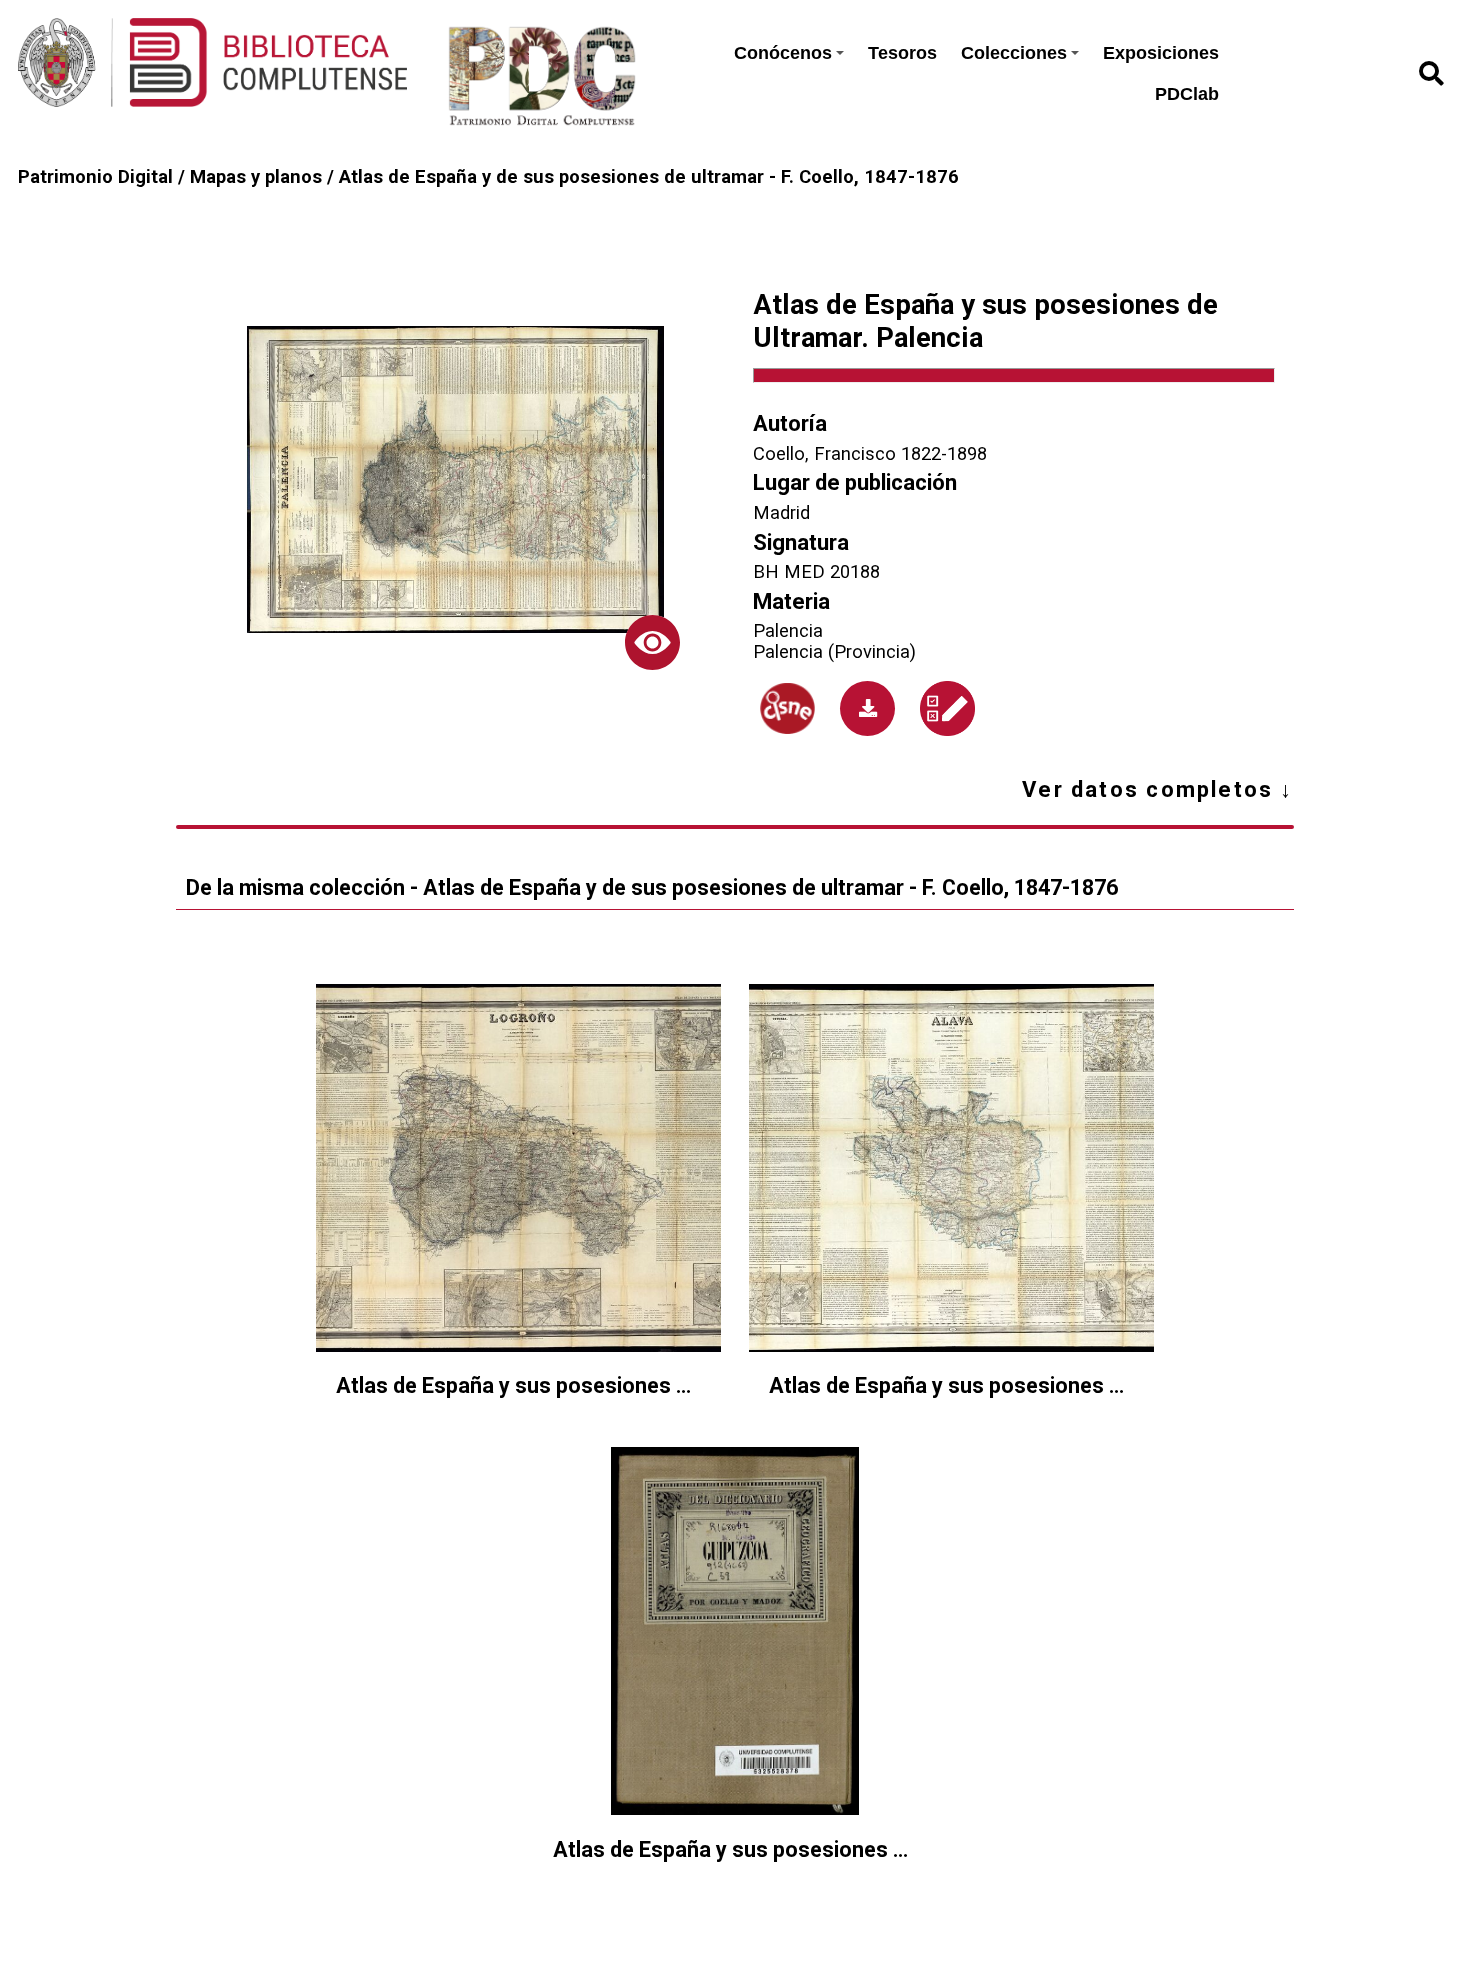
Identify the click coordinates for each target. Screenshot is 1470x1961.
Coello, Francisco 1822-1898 (870, 453)
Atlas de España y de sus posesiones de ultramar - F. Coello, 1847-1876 (649, 176)
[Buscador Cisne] (787, 708)
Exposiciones (1161, 53)
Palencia (788, 630)
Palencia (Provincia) (834, 651)
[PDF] (867, 708)
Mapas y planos (256, 176)
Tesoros (902, 53)
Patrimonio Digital (95, 176)
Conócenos (783, 53)
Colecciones (1014, 53)
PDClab (1187, 94)
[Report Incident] (948, 708)
